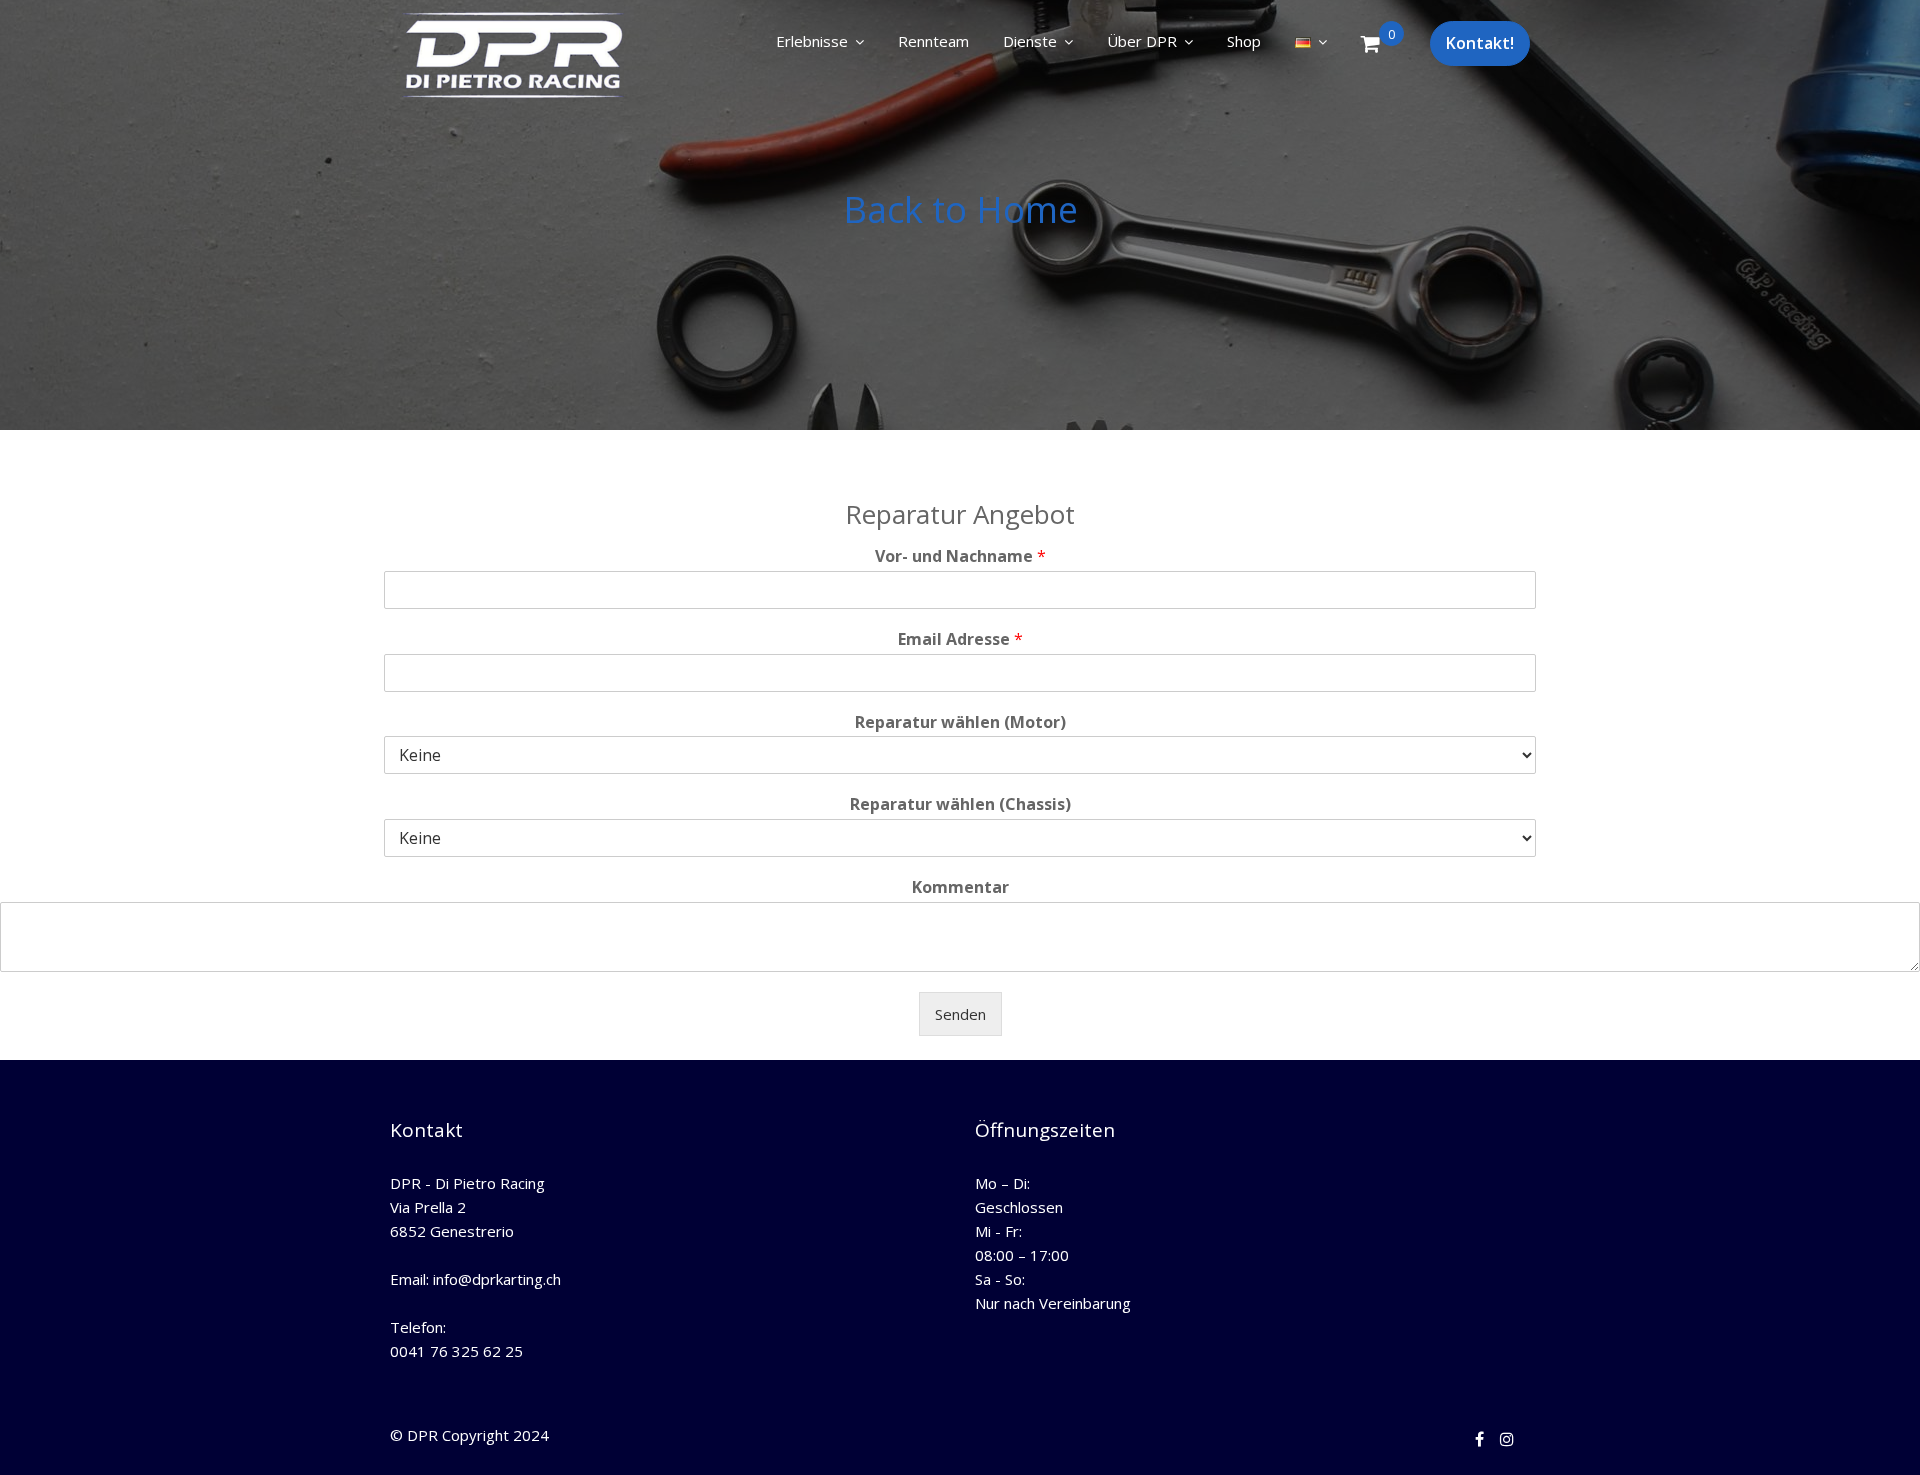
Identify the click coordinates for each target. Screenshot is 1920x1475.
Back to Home (960, 209)
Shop (1244, 41)
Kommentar (960, 887)
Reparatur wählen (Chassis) (960, 804)
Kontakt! (1480, 43)
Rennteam (933, 41)
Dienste (1030, 41)
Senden (960, 1014)
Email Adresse (960, 639)
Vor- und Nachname (960, 556)
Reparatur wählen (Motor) (960, 722)
